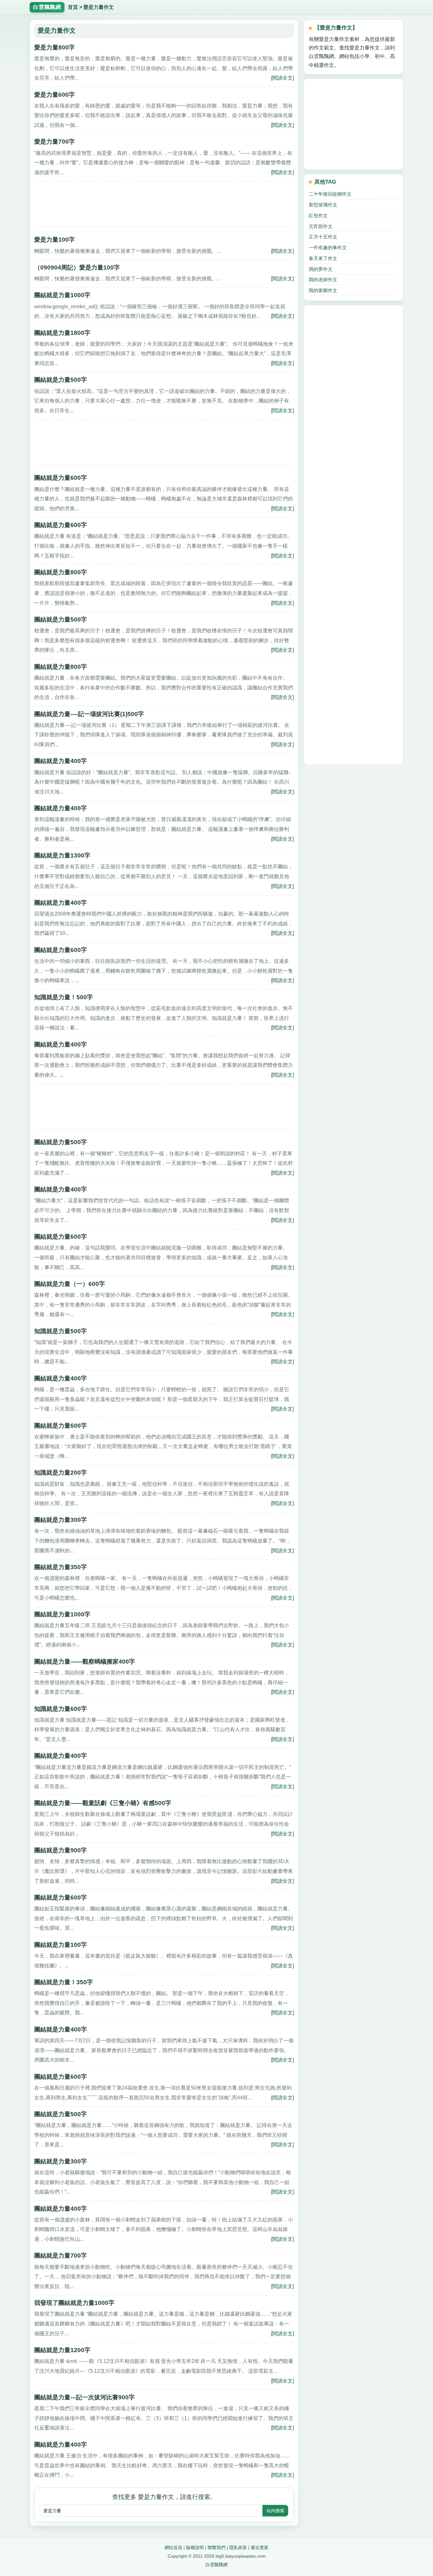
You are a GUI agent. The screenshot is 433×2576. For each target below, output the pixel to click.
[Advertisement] (164, 206)
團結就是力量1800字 (62, 333)
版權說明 (195, 2547)
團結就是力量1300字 (62, 855)
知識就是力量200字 (61, 1473)
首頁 (73, 7)
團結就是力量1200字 (62, 2350)
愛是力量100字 (55, 240)
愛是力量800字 (55, 47)
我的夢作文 (321, 269)
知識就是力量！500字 (64, 997)
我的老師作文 (323, 280)
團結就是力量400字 (61, 761)
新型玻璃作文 (323, 205)
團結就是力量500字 (61, 380)
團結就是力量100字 (61, 1945)
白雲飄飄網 (217, 2565)
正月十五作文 (323, 237)
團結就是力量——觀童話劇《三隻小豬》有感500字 (103, 1803)
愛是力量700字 (55, 142)
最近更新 (260, 2547)
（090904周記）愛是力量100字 (77, 267)
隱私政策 (238, 2547)
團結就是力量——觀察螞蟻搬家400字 (85, 1662)
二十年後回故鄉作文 (330, 194)
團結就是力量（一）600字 (70, 1284)
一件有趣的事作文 (328, 248)
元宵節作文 (321, 226)
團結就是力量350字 (61, 1567)
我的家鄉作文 (323, 290)
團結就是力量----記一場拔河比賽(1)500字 (89, 714)
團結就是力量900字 (61, 1850)
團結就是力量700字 (61, 2256)
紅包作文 (318, 215)
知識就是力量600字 (61, 1709)
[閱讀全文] (282, 78)
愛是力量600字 (55, 95)
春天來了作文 (323, 258)
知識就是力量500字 (61, 1331)
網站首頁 (173, 2547)
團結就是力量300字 (61, 1520)
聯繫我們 (217, 2547)
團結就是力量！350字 (64, 1982)
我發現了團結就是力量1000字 (74, 2303)
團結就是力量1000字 (62, 295)
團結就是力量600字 (61, 478)
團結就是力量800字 (61, 572)
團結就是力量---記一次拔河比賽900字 (84, 2397)
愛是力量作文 (99, 7)
